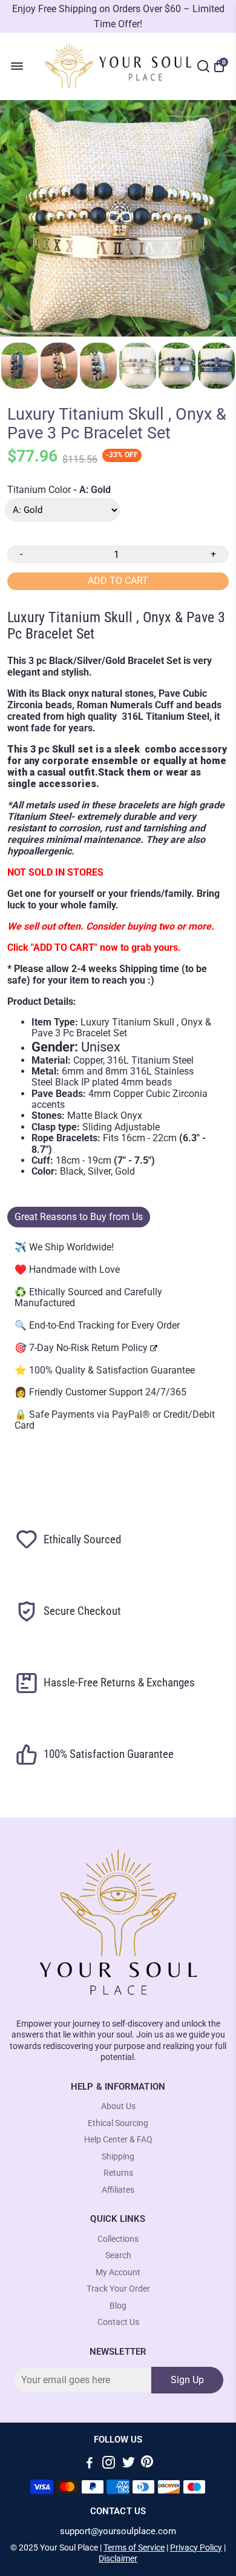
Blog (118, 2306)
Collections (118, 2239)
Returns (118, 2173)
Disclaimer (118, 2558)
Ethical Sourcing (118, 2123)
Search (118, 2256)
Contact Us (118, 2322)
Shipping (118, 2157)
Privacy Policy (196, 2547)
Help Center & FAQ (118, 2140)
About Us (118, 2106)
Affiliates (118, 2190)
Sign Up (187, 2380)
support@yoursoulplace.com (118, 2531)
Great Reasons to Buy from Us (79, 1217)
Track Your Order (118, 2289)
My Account (118, 2272)
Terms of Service (134, 2547)
